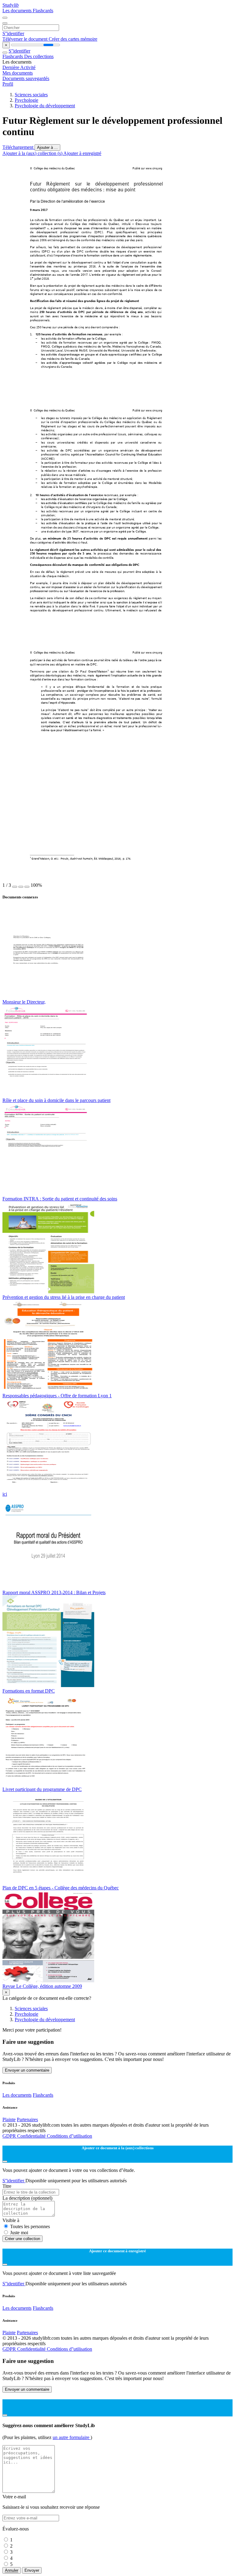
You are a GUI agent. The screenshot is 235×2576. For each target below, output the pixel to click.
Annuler (12, 2570)
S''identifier (13, 33)
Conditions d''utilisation (69, 2136)
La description (27, 2198)
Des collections (39, 56)
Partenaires (27, 2119)
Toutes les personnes (30, 2226)
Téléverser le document (26, 39)
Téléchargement (19, 147)
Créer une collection (22, 2239)
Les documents (18, 11)
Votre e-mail (14, 2497)
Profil (8, 84)
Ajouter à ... (47, 147)
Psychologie (26, 100)
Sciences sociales (31, 95)
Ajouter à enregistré (82, 153)
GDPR (10, 2136)
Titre (7, 2186)
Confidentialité (32, 2136)
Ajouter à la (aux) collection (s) (33, 153)
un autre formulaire (72, 2437)
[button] (15, 887)
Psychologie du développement (45, 106)
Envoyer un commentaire (27, 2070)
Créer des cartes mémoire (73, 39)
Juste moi (19, 2233)
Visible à (11, 2220)
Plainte (9, 2119)
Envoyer (32, 2570)
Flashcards (43, 11)
